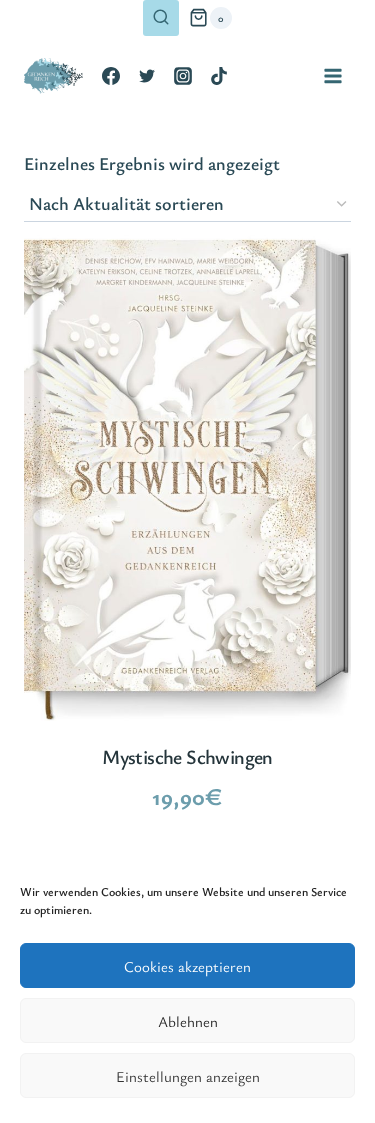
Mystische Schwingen (187, 756)
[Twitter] (147, 76)
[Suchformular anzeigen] (161, 18)
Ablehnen (188, 1021)
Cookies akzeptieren (187, 966)
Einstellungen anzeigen (188, 1076)
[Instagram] (183, 76)
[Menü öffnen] (332, 75)
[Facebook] (111, 76)
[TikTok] (219, 76)
